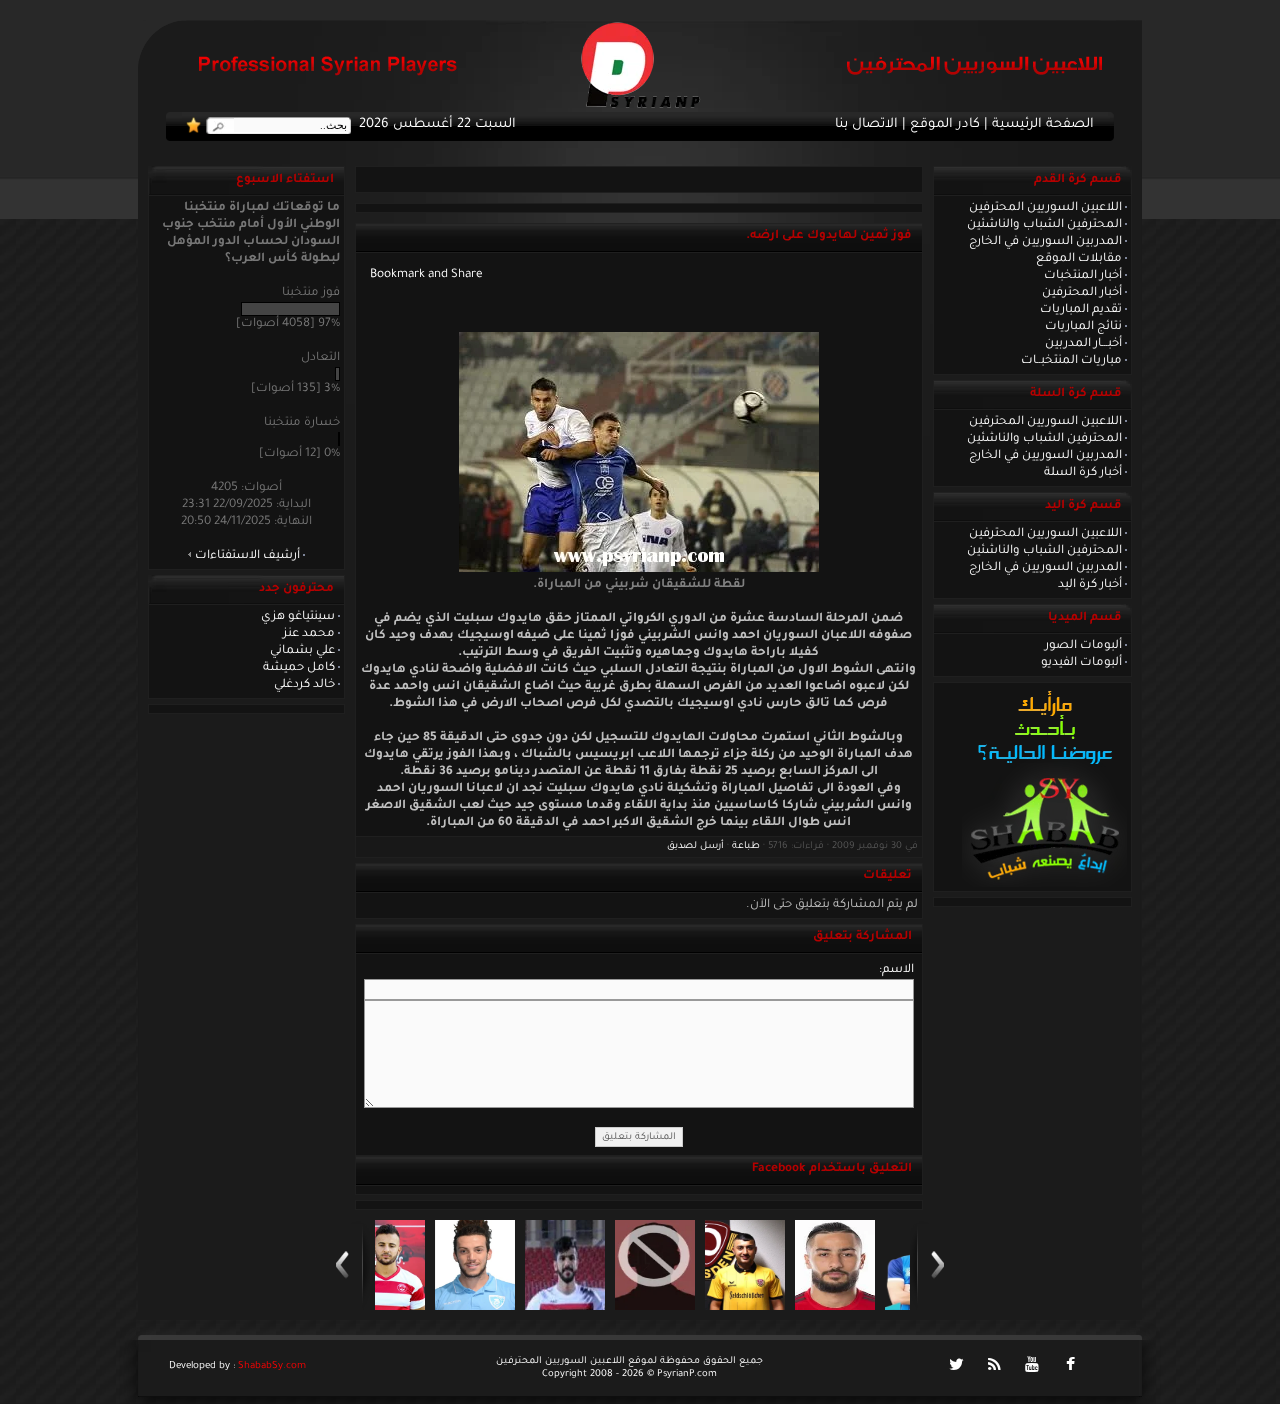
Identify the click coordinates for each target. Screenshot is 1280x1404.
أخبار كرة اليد (1090, 585)
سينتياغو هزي (298, 617)
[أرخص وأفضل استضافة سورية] (1044, 885)
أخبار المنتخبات (1083, 276)
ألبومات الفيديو (1081, 663)
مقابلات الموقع (1079, 259)
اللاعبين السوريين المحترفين (1045, 208)
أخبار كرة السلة (1083, 473)
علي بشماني (302, 651)
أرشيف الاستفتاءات (247, 556)
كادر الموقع (945, 125)
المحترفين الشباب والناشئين (1044, 225)
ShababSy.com (272, 1366)
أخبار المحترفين (1082, 293)
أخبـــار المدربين (1083, 344)
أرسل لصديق (695, 846)
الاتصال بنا (866, 125)
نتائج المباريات (1083, 327)
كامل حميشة (299, 668)
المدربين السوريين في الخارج (1045, 242)
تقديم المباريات (1081, 310)
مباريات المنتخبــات (1071, 361)
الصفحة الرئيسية (1043, 125)
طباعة (746, 846)
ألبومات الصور (1083, 646)
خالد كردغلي (304, 685)
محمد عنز (309, 634)
